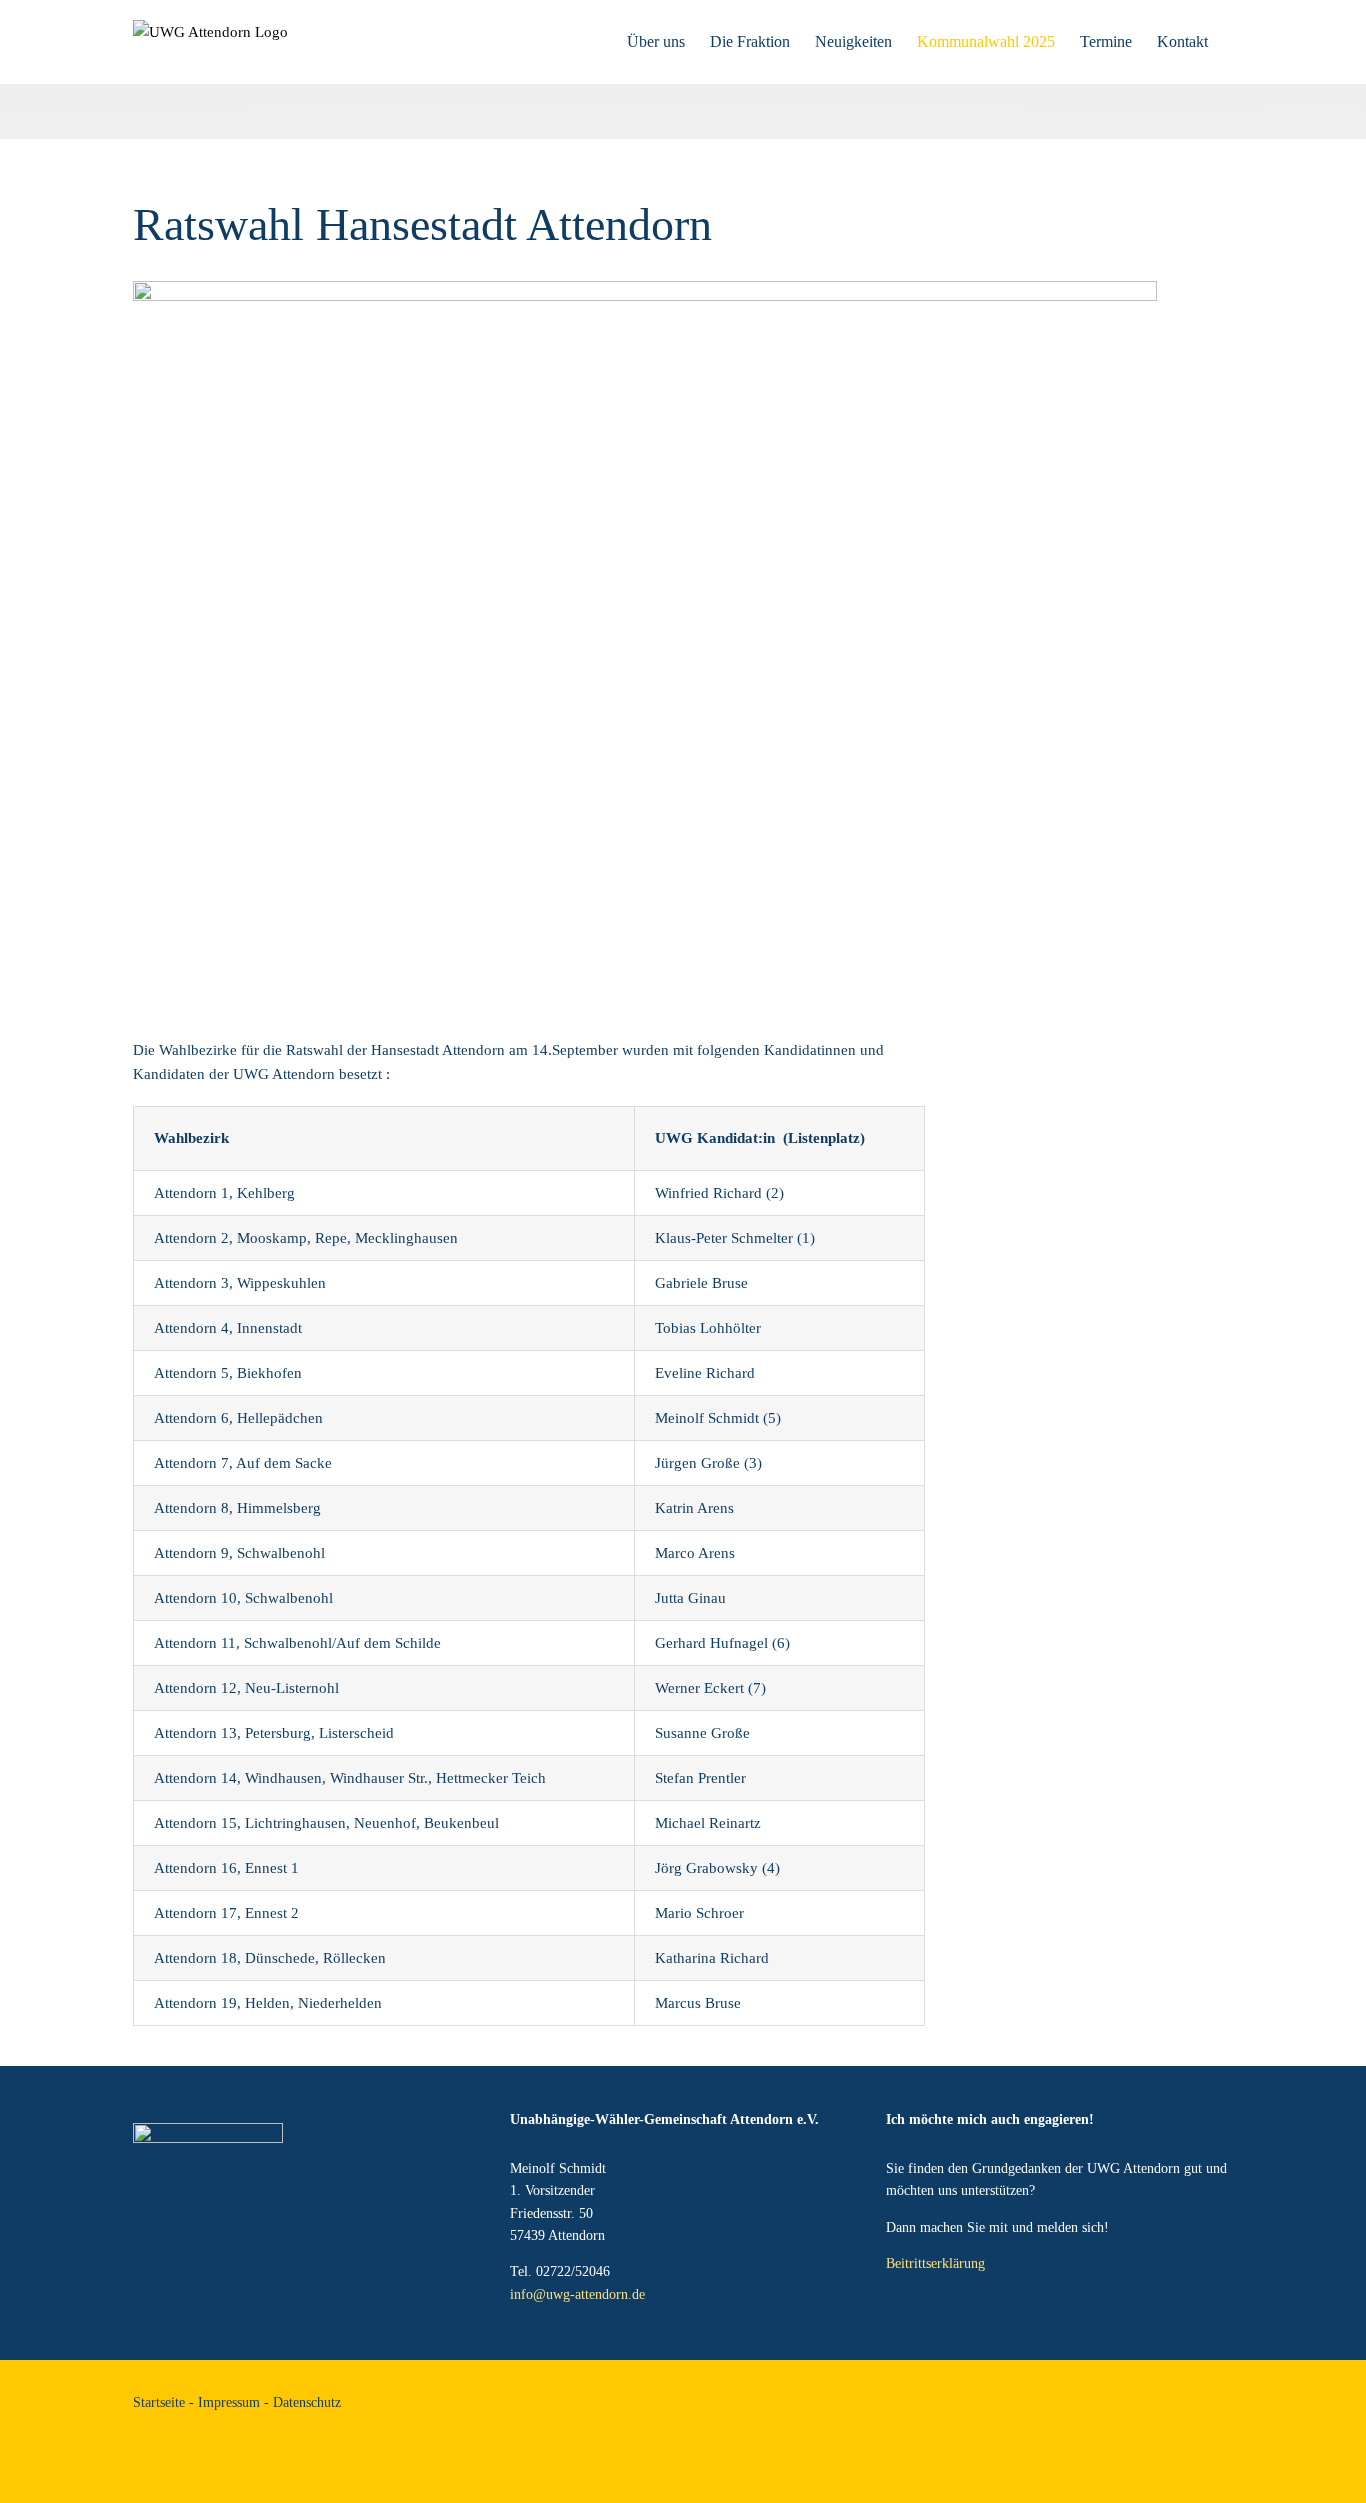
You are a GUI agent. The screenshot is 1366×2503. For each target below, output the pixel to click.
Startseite (159, 2402)
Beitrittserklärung (935, 2263)
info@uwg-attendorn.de (577, 2294)
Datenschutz (307, 2402)
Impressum (229, 2402)
